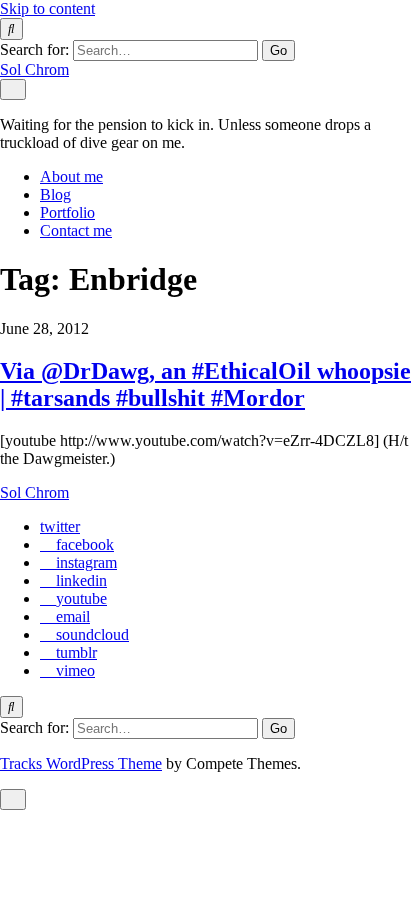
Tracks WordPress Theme (81, 763)
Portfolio (67, 212)
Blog (55, 194)
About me (71, 176)
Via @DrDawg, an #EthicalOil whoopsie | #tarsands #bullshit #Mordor (205, 384)
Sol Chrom (34, 69)
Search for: (34, 49)
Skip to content (47, 8)
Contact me (76, 230)
